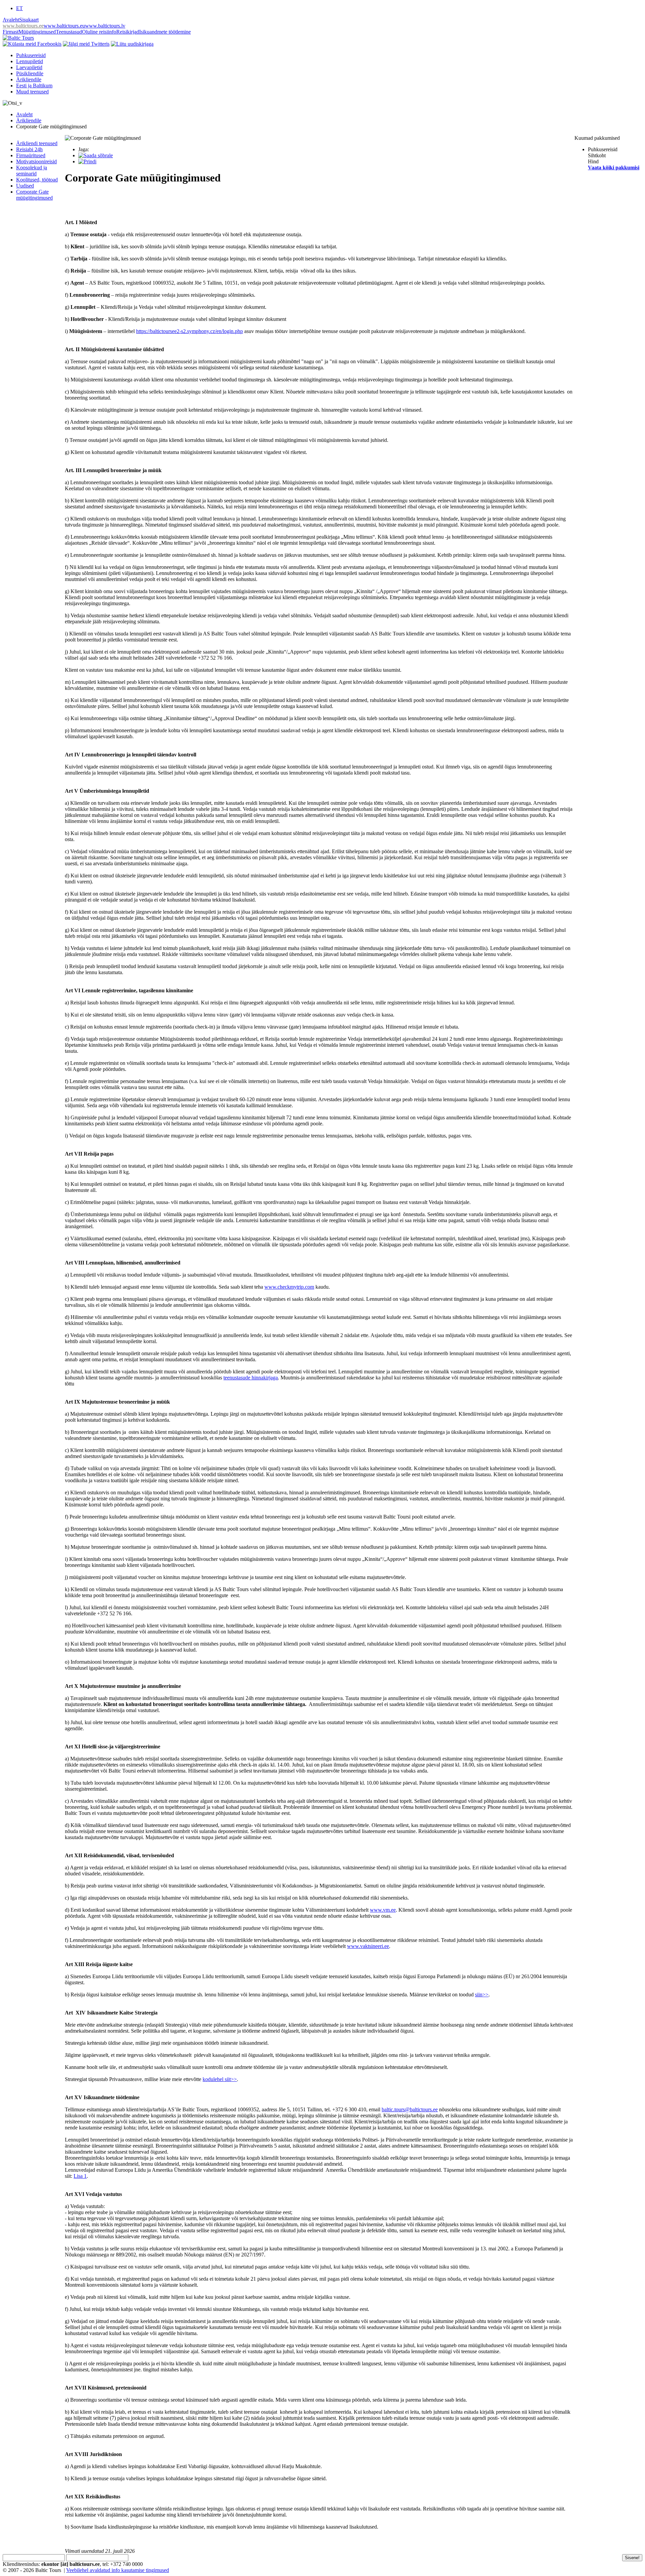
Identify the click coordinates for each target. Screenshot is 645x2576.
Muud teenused (32, 92)
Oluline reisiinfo (99, 32)
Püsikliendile (30, 73)
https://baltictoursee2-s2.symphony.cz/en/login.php (189, 331)
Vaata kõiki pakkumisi (614, 168)
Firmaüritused (31, 155)
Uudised (25, 186)
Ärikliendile (29, 79)
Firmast (11, 32)
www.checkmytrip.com (289, 1287)
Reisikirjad (128, 32)
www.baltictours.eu (64, 26)
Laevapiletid (29, 67)
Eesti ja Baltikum (34, 86)
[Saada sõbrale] (96, 155)
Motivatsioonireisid (36, 161)
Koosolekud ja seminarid (32, 171)
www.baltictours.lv (105, 26)
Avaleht (11, 20)
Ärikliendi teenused (37, 143)
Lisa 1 (80, 2176)
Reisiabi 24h (29, 149)
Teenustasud (69, 32)
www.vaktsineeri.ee (368, 1946)
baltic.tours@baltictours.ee (410, 2109)
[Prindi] (87, 161)
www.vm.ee (383, 1910)
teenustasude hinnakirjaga (251, 1378)
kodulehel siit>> (220, 2079)
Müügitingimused (37, 32)
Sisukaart (29, 20)
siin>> (482, 1995)
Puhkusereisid (31, 55)
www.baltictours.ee (23, 26)
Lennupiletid (30, 61)
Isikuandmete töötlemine (165, 32)
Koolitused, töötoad (37, 180)
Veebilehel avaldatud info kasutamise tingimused (118, 2570)
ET (19, 8)
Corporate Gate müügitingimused (34, 195)
